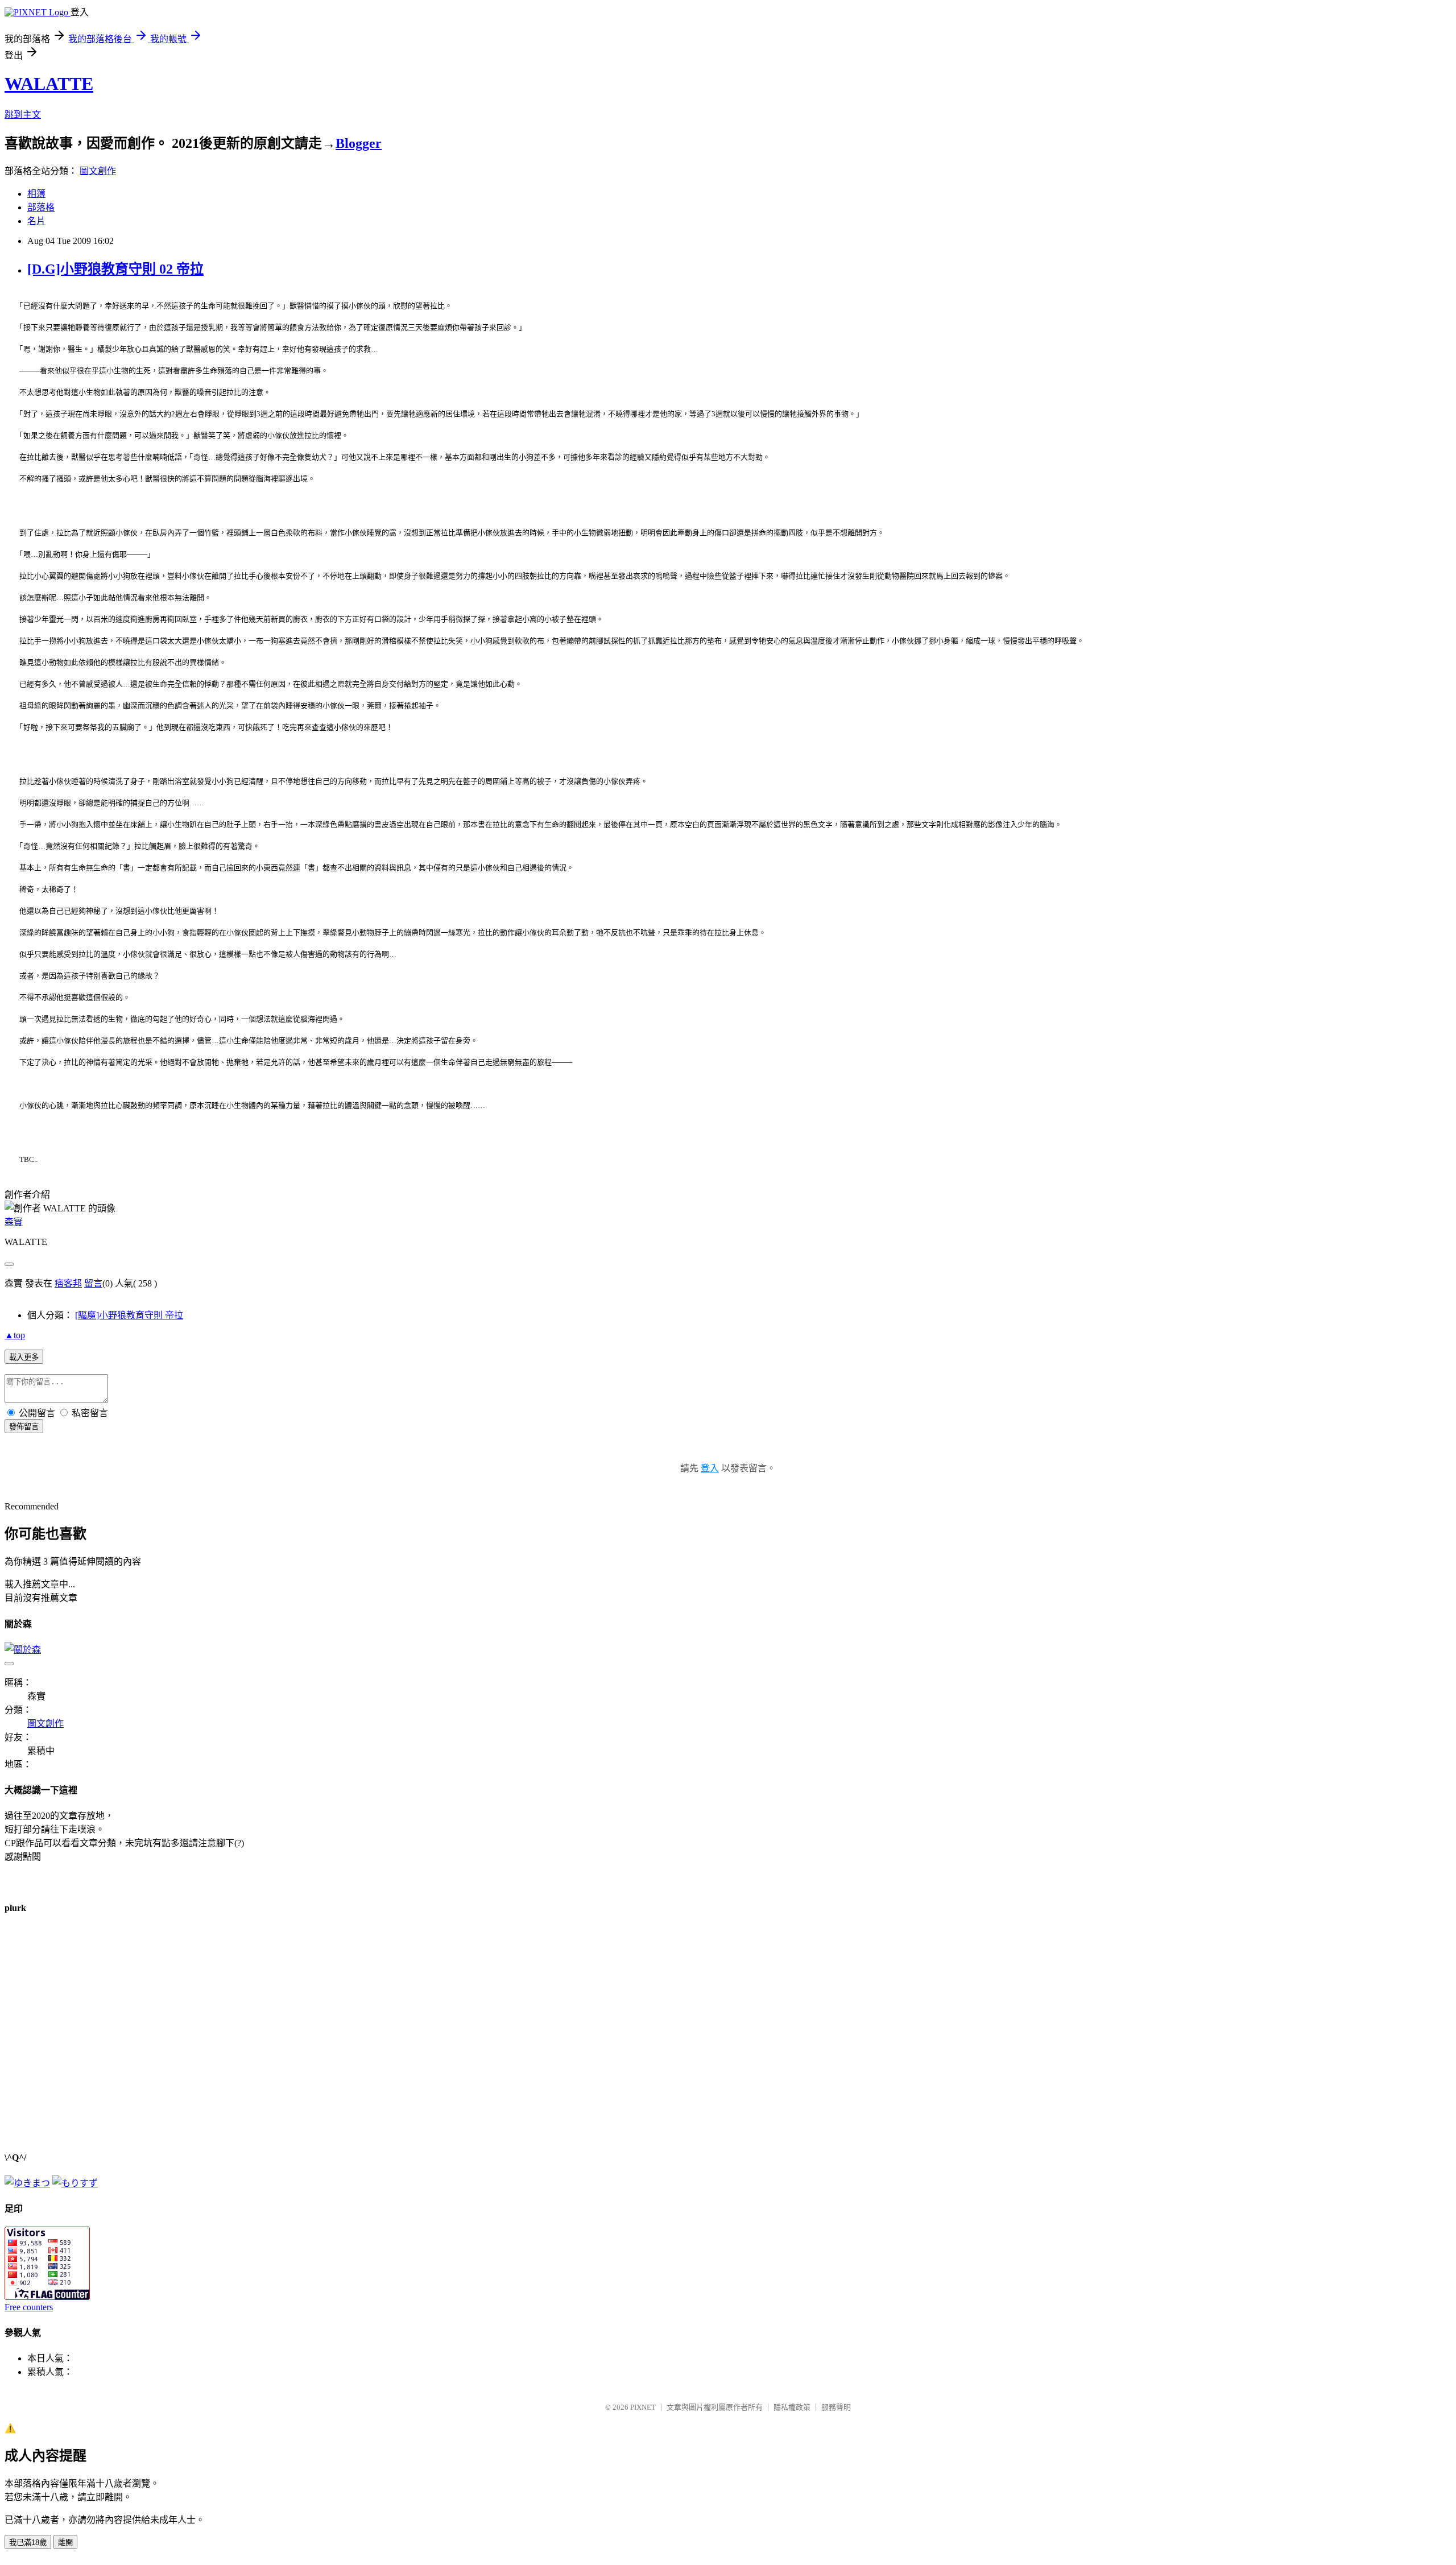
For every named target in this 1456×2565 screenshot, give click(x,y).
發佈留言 (24, 1427)
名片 (36, 221)
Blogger (359, 143)
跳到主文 (23, 115)
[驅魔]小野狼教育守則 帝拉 (129, 1315)
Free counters (29, 2307)
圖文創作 (98, 171)
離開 (65, 2543)
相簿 (36, 194)
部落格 (41, 207)
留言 (93, 1283)
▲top (15, 1335)
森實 (14, 1222)
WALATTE (49, 84)
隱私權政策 (792, 2407)
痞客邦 (68, 1283)
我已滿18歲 (28, 2543)
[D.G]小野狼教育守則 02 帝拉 (115, 269)
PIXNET (643, 2407)
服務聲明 (836, 2407)
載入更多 (24, 1357)
